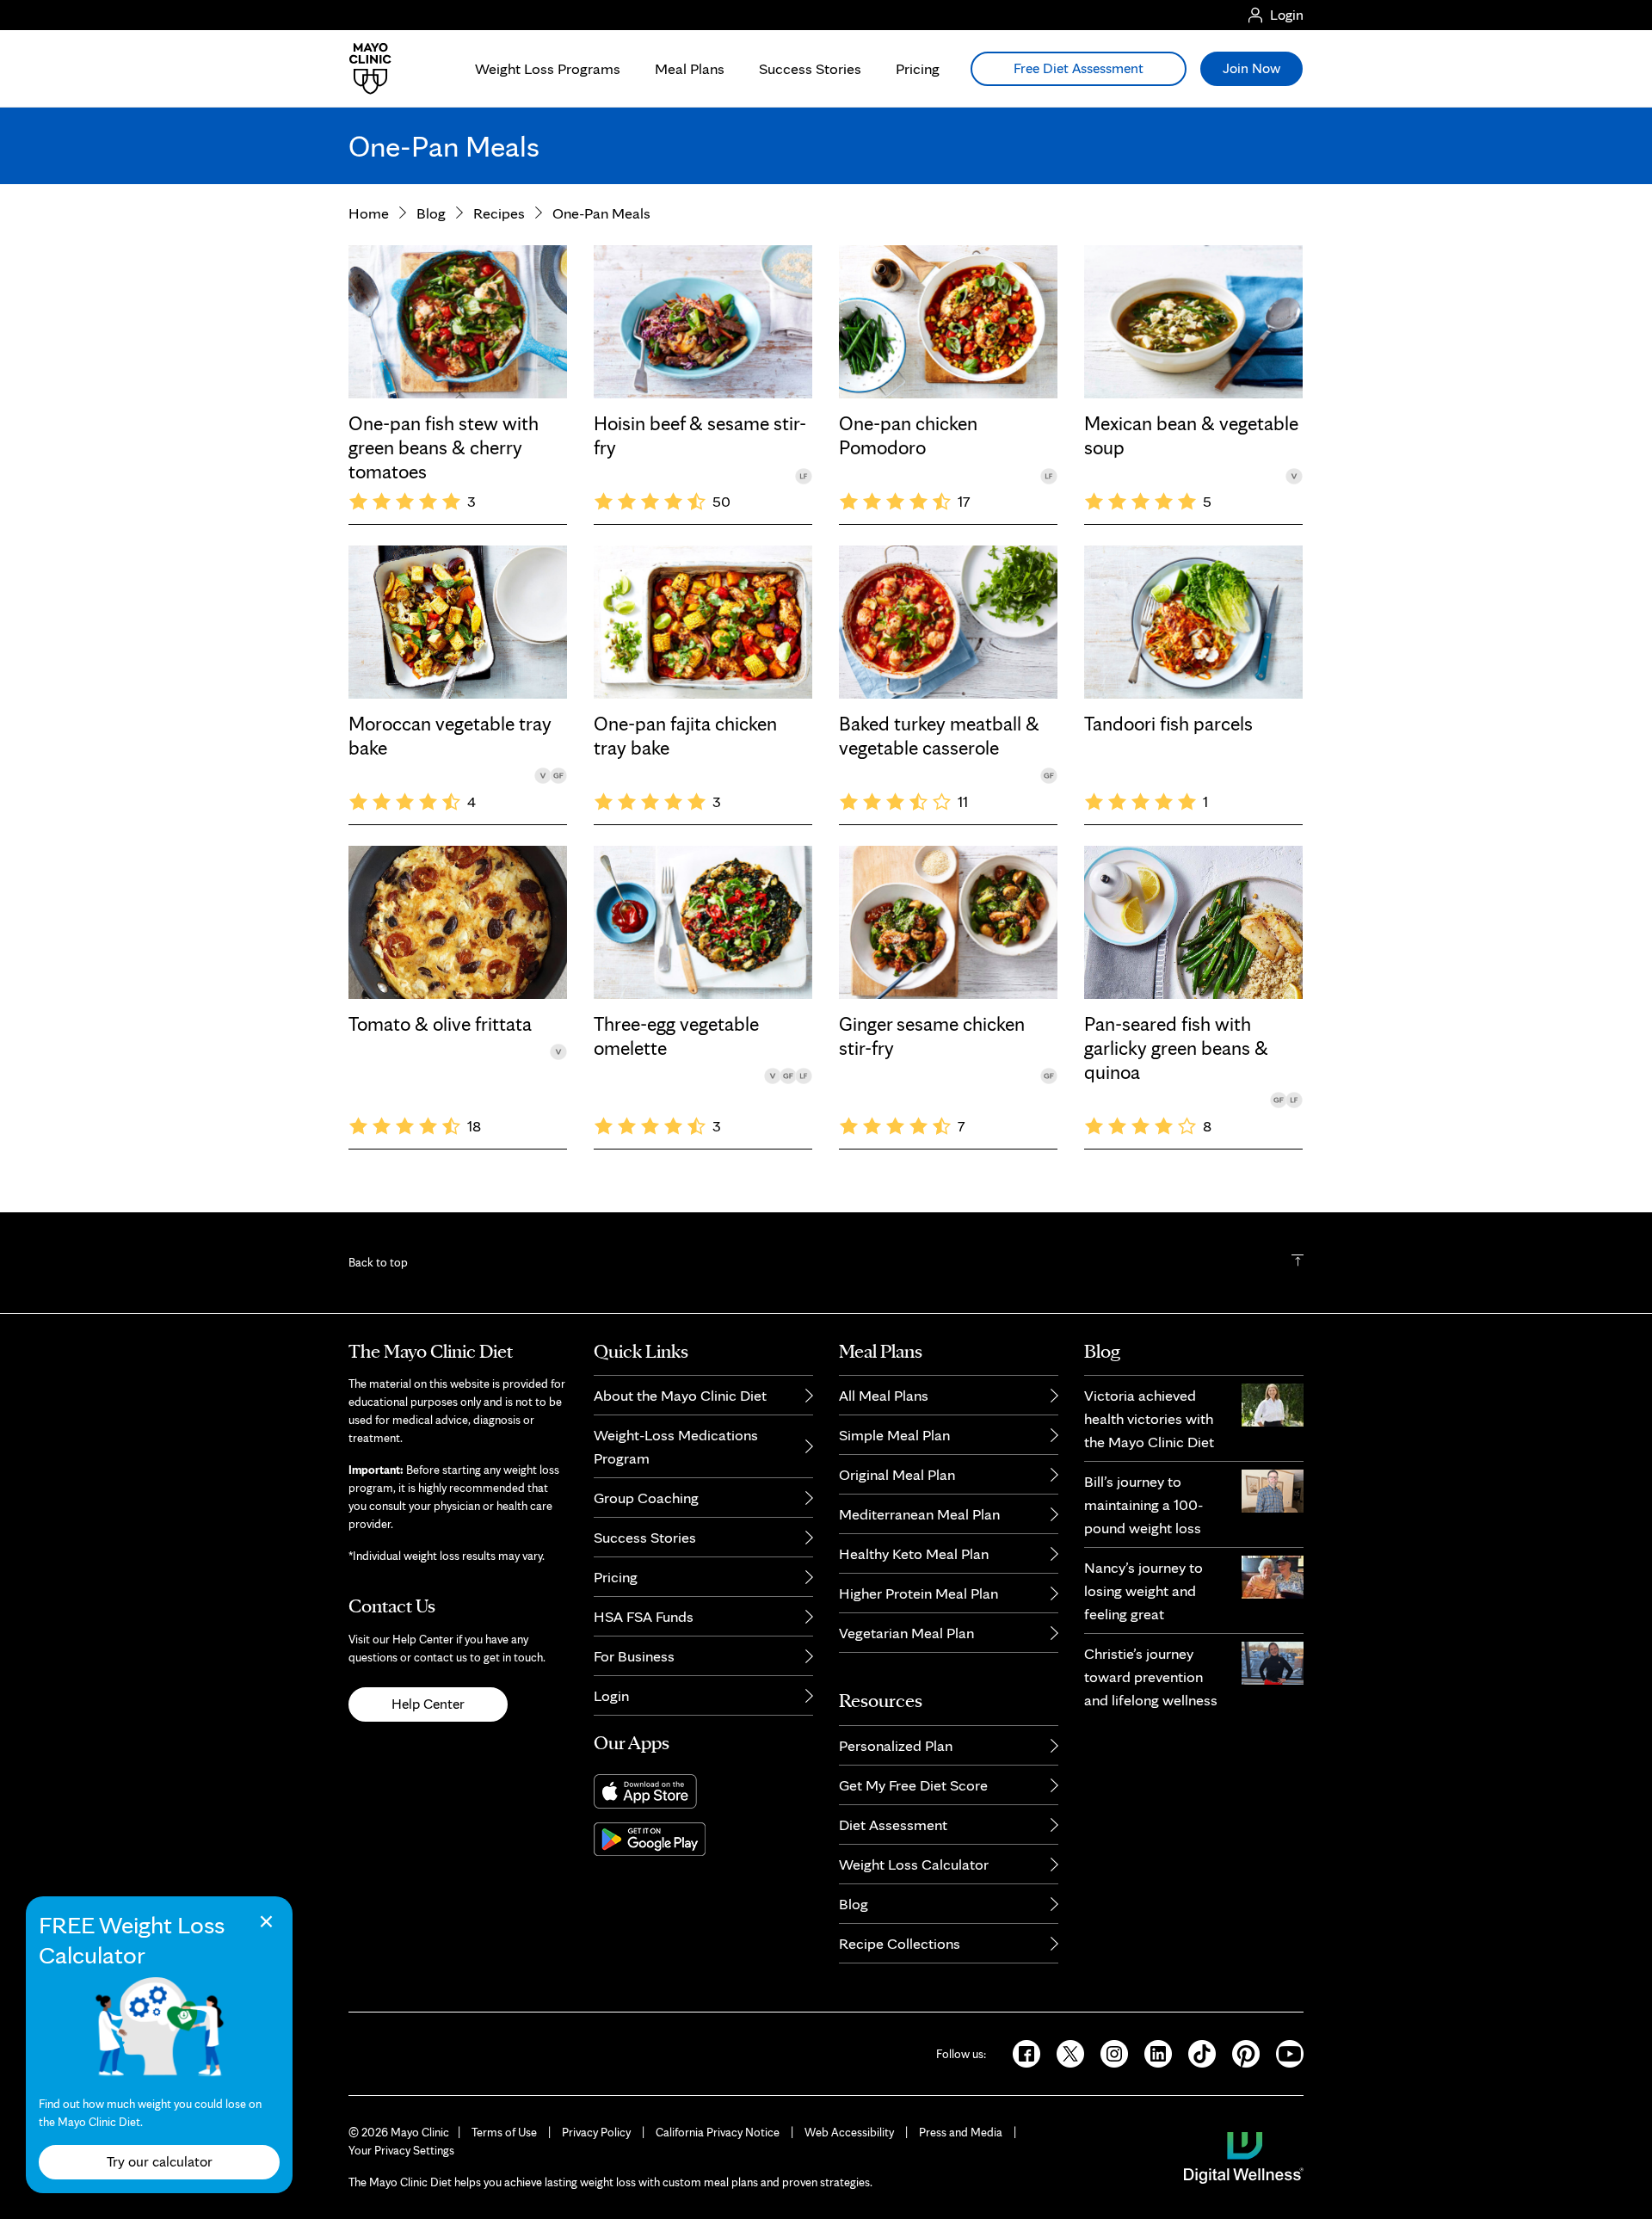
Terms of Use (504, 2132)
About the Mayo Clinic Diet (680, 1395)
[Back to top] (1298, 1262)
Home (369, 213)
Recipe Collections (900, 1943)
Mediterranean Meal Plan (919, 1514)
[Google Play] (703, 1839)
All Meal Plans (884, 1395)
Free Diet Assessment (1079, 68)
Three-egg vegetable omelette (676, 1036)
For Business (634, 1656)
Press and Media (961, 2132)
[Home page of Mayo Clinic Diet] (364, 69)
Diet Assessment (893, 1825)
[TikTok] (1196, 2052)
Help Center (428, 1704)
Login (611, 1695)
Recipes (499, 213)
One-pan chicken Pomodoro (908, 435)
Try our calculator (160, 2161)
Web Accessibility (849, 2132)
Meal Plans (690, 68)
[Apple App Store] (703, 1791)
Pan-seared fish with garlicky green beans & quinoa (1176, 1048)
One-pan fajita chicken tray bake (685, 736)
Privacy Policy (596, 2132)
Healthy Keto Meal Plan (914, 1553)
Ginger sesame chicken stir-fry (932, 1036)
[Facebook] (1021, 2052)
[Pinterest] (1240, 2052)
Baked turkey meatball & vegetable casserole (939, 736)
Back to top (378, 1262)
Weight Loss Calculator (914, 1864)
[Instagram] (1109, 2052)
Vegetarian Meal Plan (906, 1633)
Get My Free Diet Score (913, 1785)
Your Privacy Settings (401, 2150)
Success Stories (810, 68)
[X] (1065, 2052)
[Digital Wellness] (1244, 2156)
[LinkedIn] (1153, 2052)
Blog (431, 213)
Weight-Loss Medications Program (676, 1446)
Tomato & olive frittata (440, 1024)
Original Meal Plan (897, 1474)
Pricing (918, 68)
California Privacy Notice (718, 2132)
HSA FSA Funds (644, 1616)
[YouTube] (1283, 2052)
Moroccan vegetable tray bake (450, 736)
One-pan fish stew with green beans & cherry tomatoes (444, 447)
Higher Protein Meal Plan (918, 1593)
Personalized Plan (896, 1745)
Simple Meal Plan (894, 1435)
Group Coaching (646, 1498)
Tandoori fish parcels (1168, 724)
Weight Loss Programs (548, 68)
